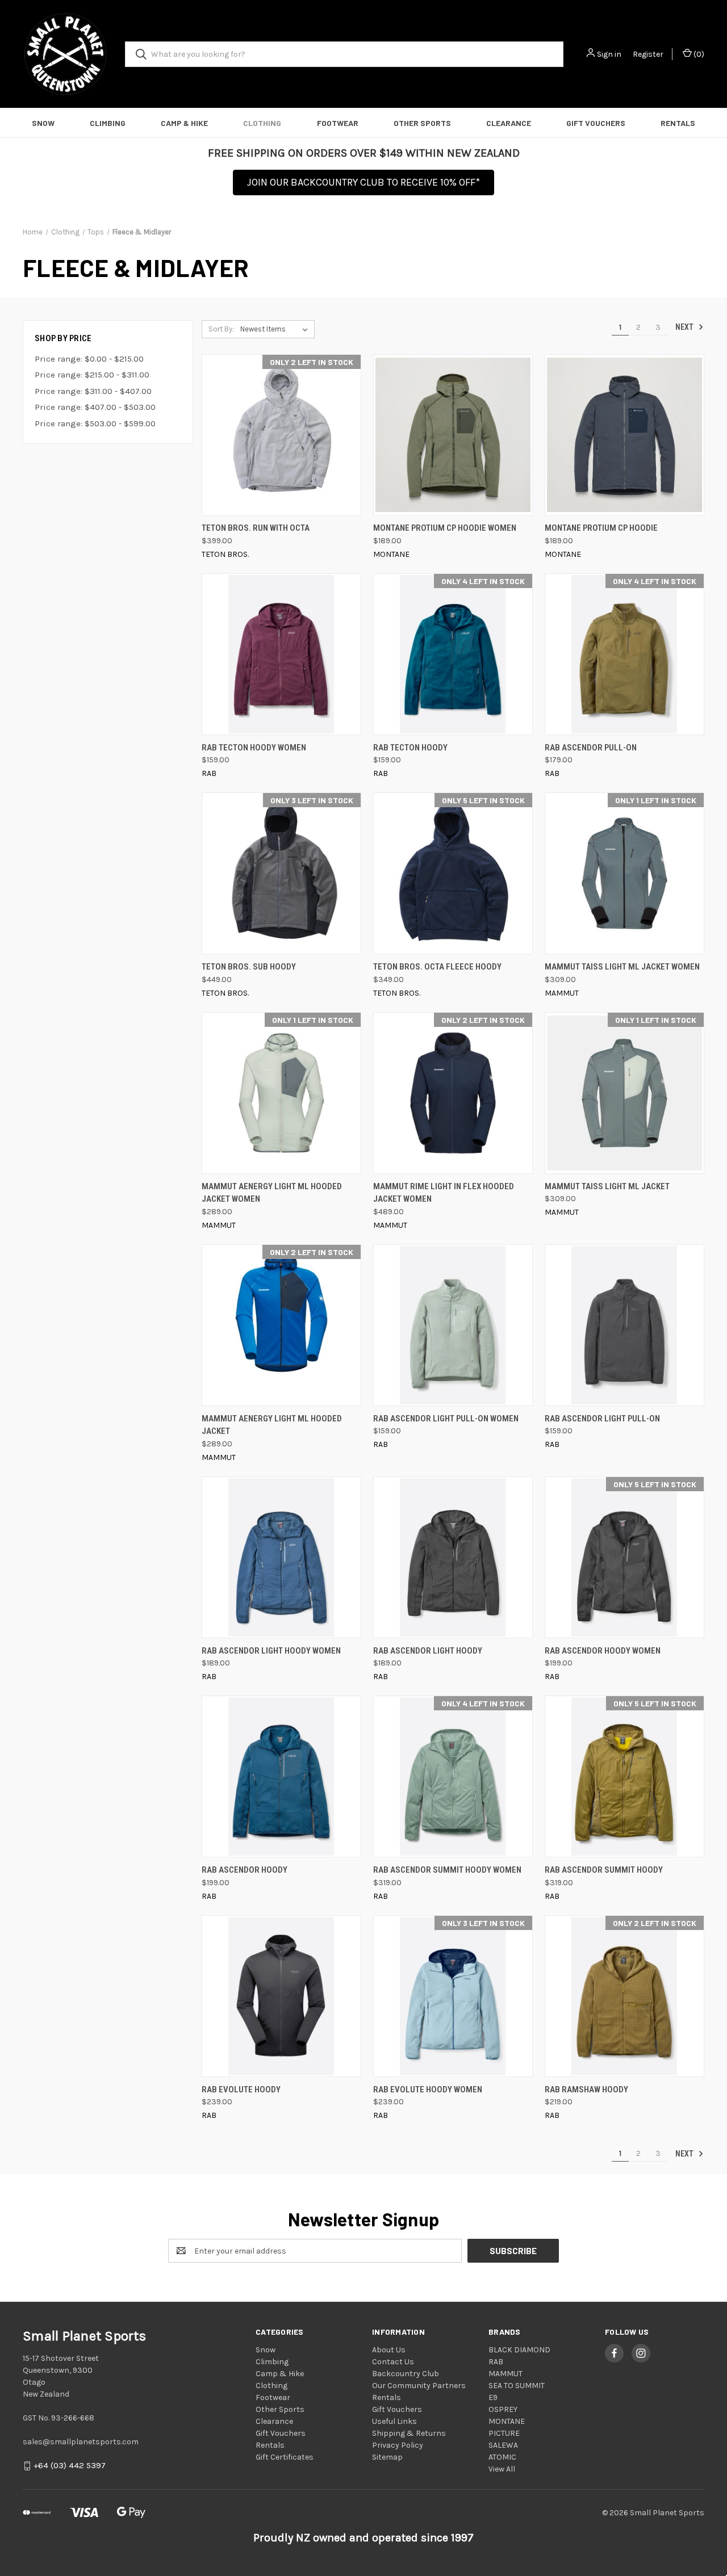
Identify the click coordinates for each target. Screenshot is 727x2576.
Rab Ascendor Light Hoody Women (271, 1651)
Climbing (108, 123)
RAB (496, 2362)
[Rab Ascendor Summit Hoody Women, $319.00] (453, 1776)
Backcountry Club (406, 2374)
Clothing (262, 123)
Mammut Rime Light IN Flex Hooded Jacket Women (444, 1193)
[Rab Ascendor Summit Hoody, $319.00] (624, 1776)
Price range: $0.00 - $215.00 (89, 359)
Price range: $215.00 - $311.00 (92, 375)
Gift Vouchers (596, 123)
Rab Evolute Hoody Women (428, 2090)
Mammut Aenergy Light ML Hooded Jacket (272, 1425)
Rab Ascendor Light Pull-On (602, 1419)
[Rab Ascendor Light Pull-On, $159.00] (624, 1325)
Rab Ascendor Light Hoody (428, 1651)
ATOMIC (502, 2457)
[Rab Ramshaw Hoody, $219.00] (624, 1996)
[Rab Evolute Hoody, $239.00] (281, 1996)
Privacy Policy (398, 2445)
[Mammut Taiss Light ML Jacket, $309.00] (624, 1093)
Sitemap (387, 2457)
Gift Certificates (285, 2457)
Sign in (609, 54)
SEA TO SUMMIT (517, 2386)
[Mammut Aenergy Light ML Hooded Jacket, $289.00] (281, 1325)
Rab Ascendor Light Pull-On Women (446, 1419)
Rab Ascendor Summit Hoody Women (447, 1870)
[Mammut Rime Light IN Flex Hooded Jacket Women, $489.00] (453, 1093)
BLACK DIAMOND (519, 2350)
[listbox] (276, 329)
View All (502, 2469)
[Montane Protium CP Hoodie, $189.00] (624, 435)
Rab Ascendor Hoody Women (603, 1651)
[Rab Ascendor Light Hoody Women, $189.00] (281, 1557)
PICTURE (504, 2433)
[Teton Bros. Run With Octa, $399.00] (281, 435)
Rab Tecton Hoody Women (254, 748)
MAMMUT (505, 2374)
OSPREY (503, 2409)
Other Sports (422, 123)
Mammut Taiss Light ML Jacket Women (622, 967)
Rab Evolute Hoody (241, 2090)
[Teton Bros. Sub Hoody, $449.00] (281, 873)
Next (685, 327)
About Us (389, 2350)
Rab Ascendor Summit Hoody (604, 1870)
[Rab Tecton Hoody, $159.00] (453, 654)
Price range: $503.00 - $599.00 (95, 423)
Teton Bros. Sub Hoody (249, 967)
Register (648, 54)
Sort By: (221, 329)
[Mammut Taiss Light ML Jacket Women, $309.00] (624, 873)
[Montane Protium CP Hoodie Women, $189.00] (453, 435)
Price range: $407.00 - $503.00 (95, 407)
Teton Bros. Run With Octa (256, 528)
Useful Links (394, 2421)
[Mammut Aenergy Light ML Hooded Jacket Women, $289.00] (281, 1093)
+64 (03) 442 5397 (70, 2466)
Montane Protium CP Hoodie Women (445, 528)
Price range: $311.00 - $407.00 (93, 391)
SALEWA (503, 2445)
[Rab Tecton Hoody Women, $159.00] (281, 654)
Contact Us (393, 2362)
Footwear (338, 123)
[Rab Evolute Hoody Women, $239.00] (453, 1996)
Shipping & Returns (409, 2433)
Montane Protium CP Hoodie (601, 528)
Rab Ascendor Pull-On (591, 748)
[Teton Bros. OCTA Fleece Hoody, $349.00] (453, 873)
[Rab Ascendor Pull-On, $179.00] (624, 654)
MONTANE (507, 2421)
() (698, 54)
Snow (43, 123)
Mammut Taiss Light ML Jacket (607, 1186)
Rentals (678, 123)
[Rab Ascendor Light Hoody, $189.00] (453, 1557)
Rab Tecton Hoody (410, 748)
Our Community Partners (419, 2386)
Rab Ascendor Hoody (245, 1870)
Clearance (509, 123)
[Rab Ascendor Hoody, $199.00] (281, 1776)
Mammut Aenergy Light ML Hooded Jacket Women (272, 1193)
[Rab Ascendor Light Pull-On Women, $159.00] (453, 1325)
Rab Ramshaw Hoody (586, 2090)
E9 (493, 2397)
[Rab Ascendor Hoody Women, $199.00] (624, 1557)
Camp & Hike (184, 123)
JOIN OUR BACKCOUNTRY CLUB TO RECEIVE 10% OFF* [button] (363, 182)
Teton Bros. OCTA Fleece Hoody (437, 967)
